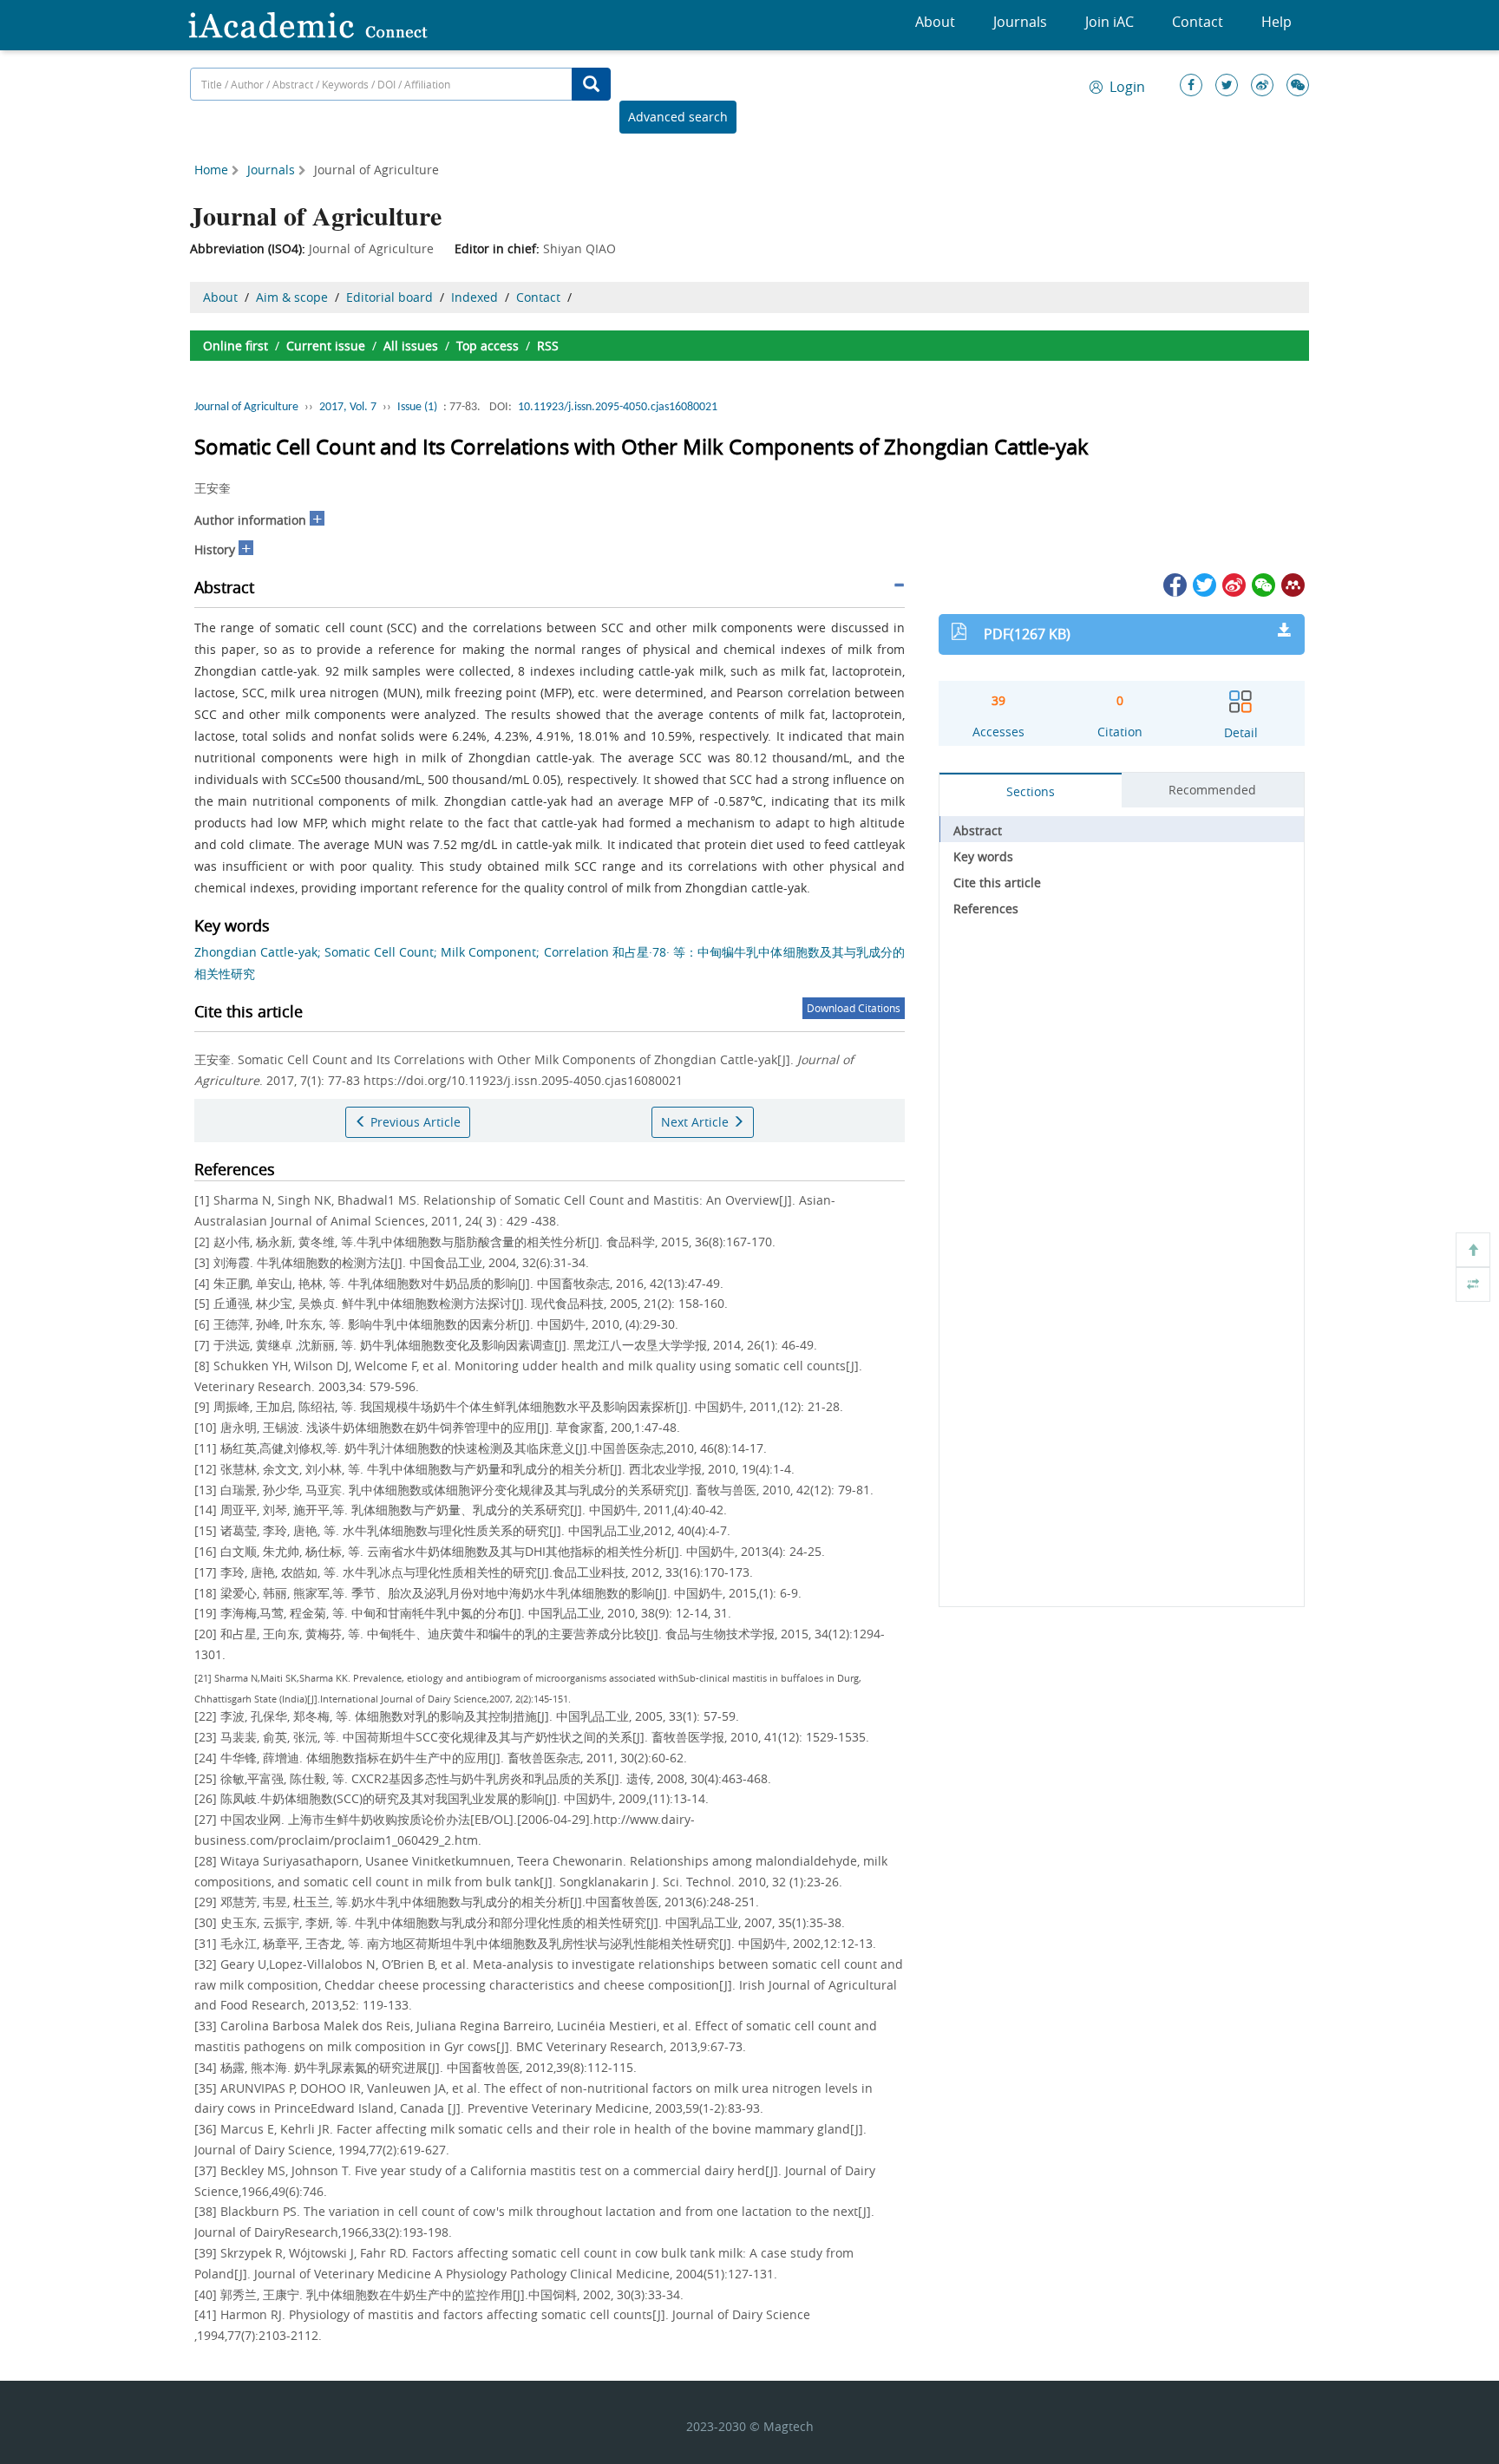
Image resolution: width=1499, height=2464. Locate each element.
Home (211, 170)
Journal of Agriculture (246, 407)
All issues (411, 346)
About (935, 22)
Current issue (326, 346)
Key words (983, 856)
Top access (488, 346)
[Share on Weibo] (1233, 583)
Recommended (1212, 790)
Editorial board (389, 297)
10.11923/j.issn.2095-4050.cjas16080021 (618, 407)
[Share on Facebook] (1174, 583)
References (986, 908)
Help (1276, 22)
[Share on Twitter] (1203, 583)
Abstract (978, 830)
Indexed (475, 297)
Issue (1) (417, 407)
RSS (548, 346)
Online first (236, 346)
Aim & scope (292, 297)
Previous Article (414, 1122)
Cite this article (997, 882)
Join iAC (1110, 22)
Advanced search (678, 117)
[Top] (1473, 1250)
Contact (1198, 22)
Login (1127, 87)
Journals (1020, 22)
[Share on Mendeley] (1292, 583)
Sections (1031, 791)
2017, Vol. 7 (348, 407)
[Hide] (1473, 1284)
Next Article (697, 1122)
